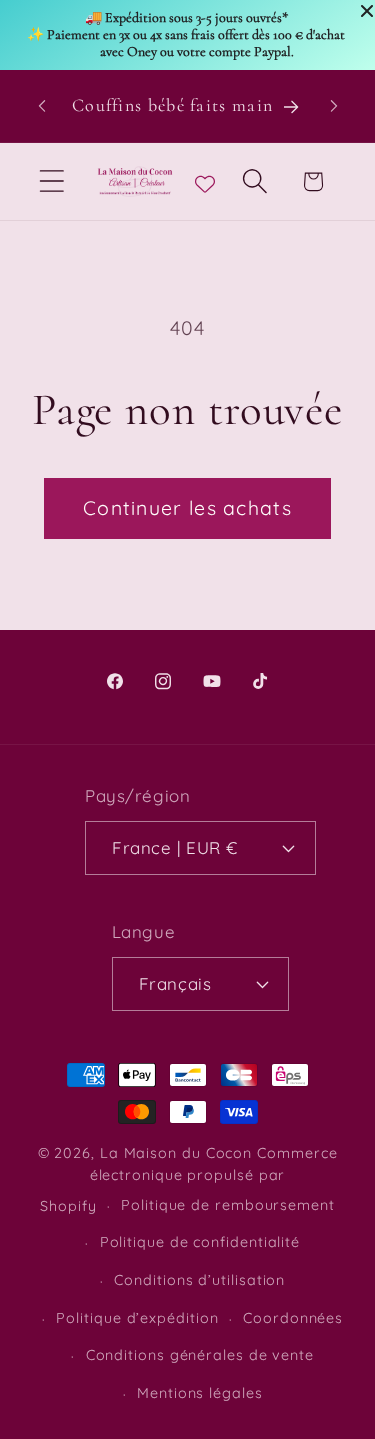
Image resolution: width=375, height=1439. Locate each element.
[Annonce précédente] (42, 106)
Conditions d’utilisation (199, 1280)
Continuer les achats (187, 507)
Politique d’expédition (137, 1318)
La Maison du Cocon (178, 1153)
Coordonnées (293, 1318)
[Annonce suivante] (334, 106)
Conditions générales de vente (200, 1355)
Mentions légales (200, 1393)
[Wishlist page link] (205, 181)
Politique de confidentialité (200, 1242)
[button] (51, 181)
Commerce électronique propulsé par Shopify (188, 1179)
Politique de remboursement (228, 1205)
